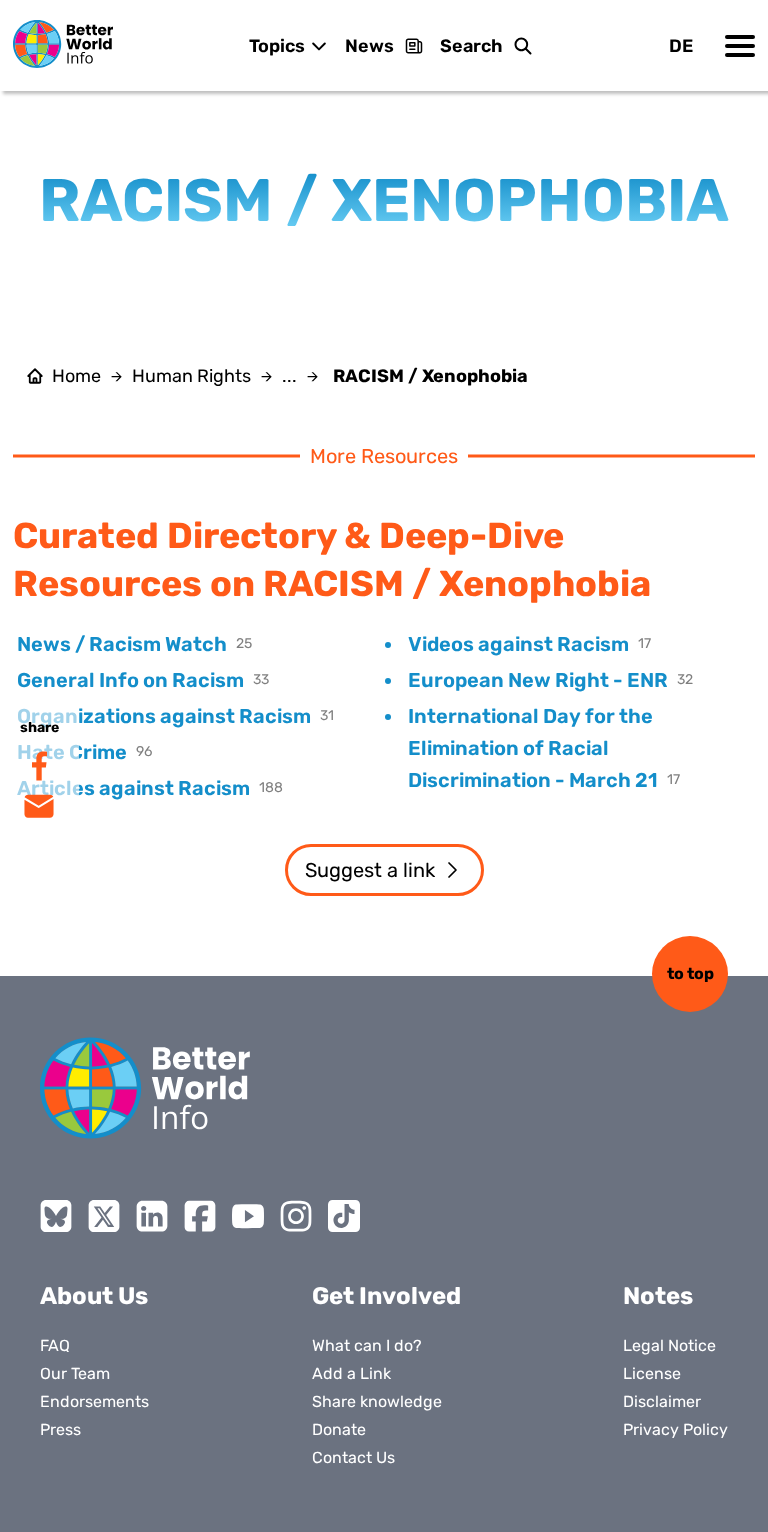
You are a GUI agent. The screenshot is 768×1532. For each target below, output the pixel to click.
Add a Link (351, 1373)
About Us (94, 1296)
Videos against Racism (518, 644)
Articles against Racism (133, 788)
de (681, 46)
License (652, 1373)
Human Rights (191, 376)
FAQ (55, 1345)
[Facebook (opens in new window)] (200, 1216)
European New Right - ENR (538, 680)
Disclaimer (662, 1401)
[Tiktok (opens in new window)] (344, 1216)
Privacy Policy (675, 1429)
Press (60, 1429)
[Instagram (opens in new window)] (296, 1216)
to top (690, 973)
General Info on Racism (130, 680)
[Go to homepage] (63, 44)
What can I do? (367, 1345)
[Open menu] (740, 46)
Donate (339, 1429)
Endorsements (94, 1401)
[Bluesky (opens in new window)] (56, 1216)
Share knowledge (377, 1401)
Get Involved (386, 1296)
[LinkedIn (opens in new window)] (152, 1216)
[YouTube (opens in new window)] (248, 1216)
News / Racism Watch (122, 644)
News (369, 46)
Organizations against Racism (164, 716)
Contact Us (353, 1457)
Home (76, 376)
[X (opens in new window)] (104, 1216)
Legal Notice (669, 1345)
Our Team (75, 1373)
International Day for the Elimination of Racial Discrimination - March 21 (533, 748)
